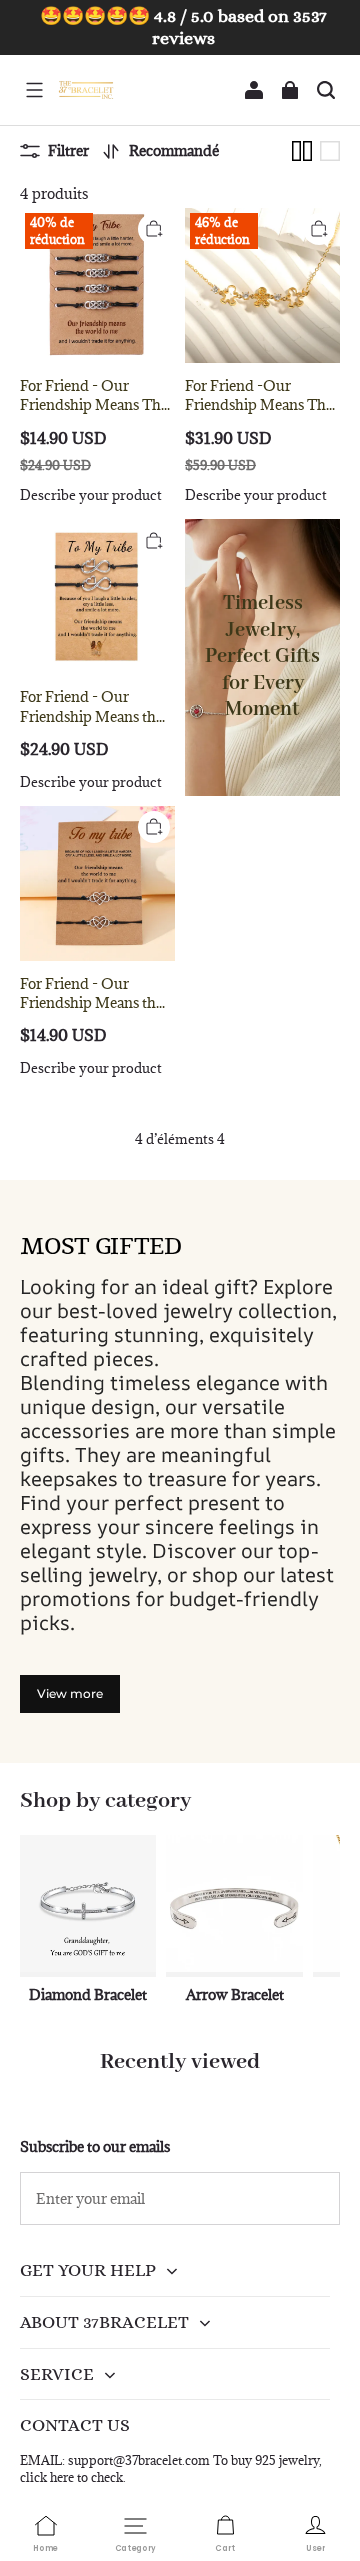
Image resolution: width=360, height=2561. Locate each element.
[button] (34, 90)
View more (70, 1693)
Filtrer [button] (68, 150)
